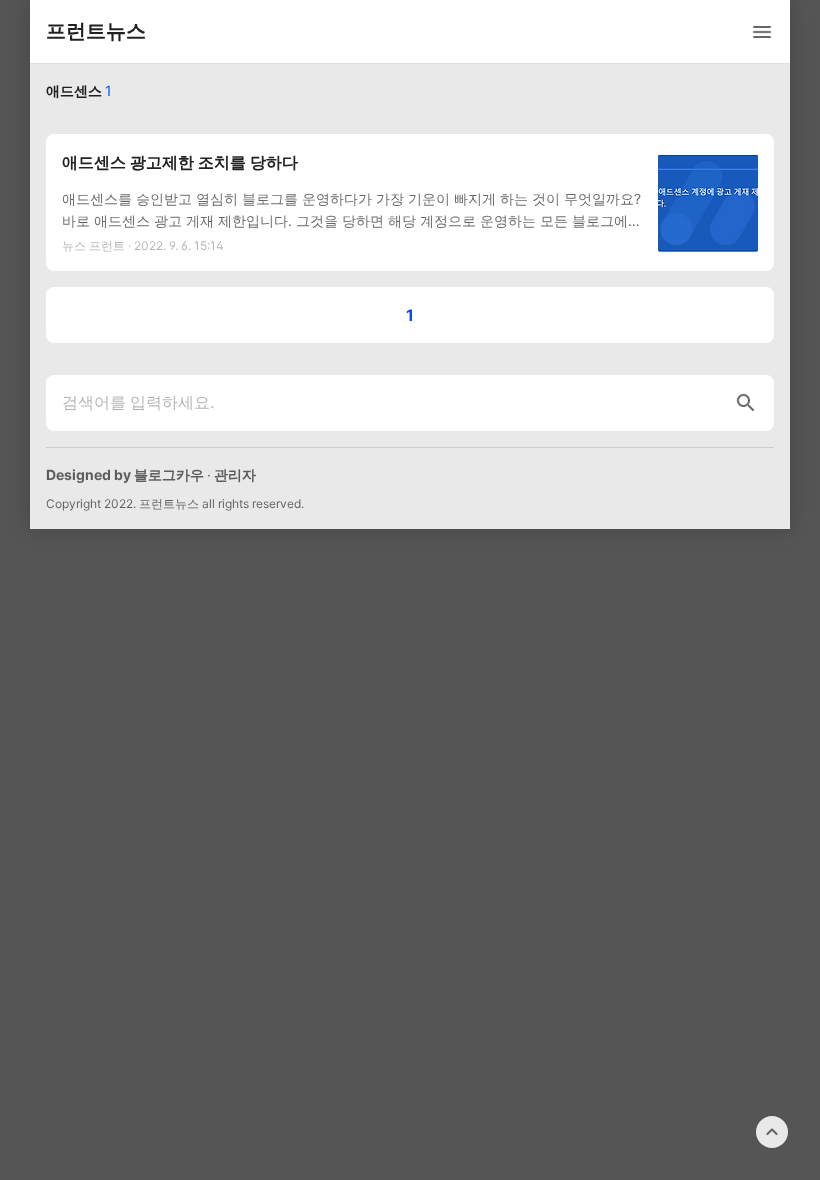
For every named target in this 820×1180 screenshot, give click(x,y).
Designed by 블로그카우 (125, 474)
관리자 (235, 474)
